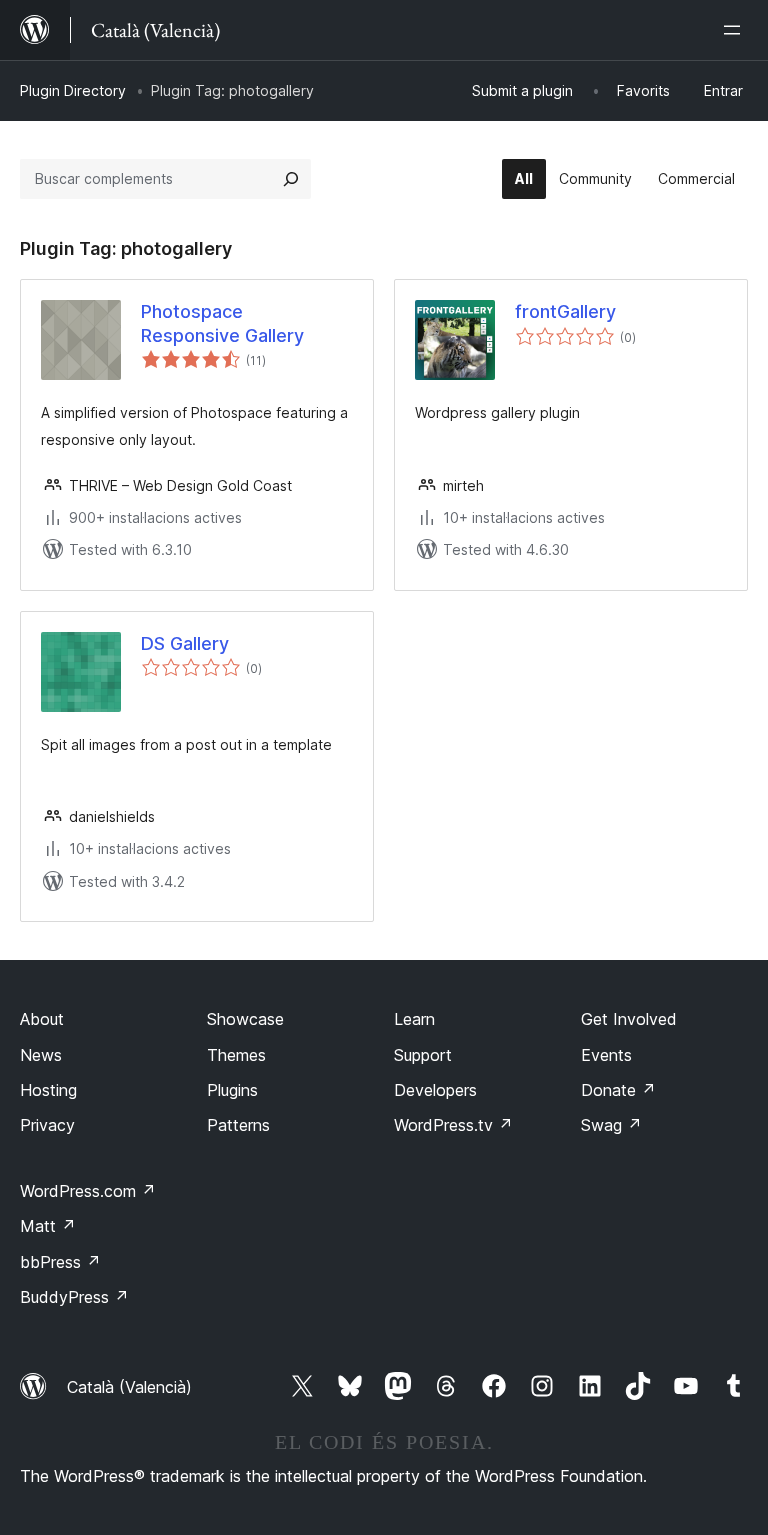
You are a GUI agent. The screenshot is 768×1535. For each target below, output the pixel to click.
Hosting (48, 1090)
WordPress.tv (453, 1125)
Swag (611, 1125)
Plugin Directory (73, 90)
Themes (236, 1055)
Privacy (47, 1125)
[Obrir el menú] (736, 30)
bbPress (60, 1262)
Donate (618, 1090)
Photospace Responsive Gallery (222, 323)
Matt (48, 1226)
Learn (414, 1019)
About (42, 1019)
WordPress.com (88, 1191)
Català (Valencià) (129, 1387)
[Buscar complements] (291, 179)
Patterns (238, 1125)
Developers (435, 1090)
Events (606, 1055)
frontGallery (565, 311)
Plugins (232, 1090)
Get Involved (629, 1019)
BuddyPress (74, 1297)
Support (423, 1055)
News (41, 1055)
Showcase (245, 1019)
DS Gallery (185, 643)
